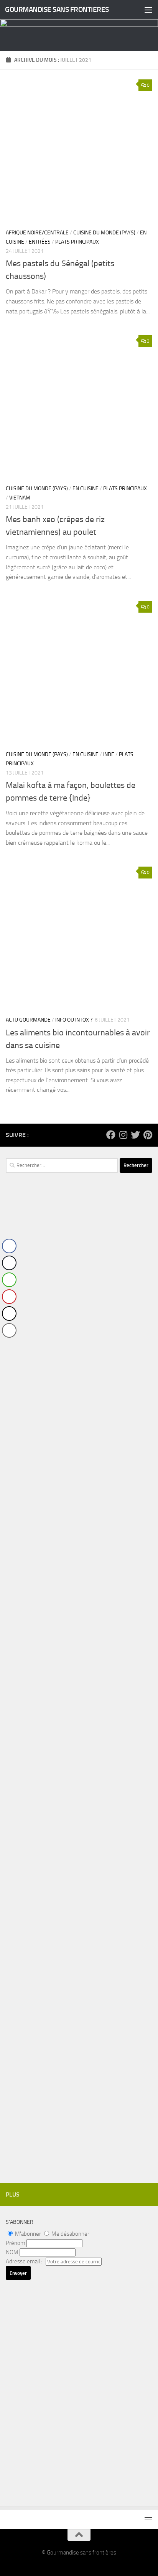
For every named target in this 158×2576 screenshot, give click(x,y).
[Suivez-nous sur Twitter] (135, 1135)
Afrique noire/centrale (37, 233)
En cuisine (86, 489)
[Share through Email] (9, 1330)
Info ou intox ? (74, 1020)
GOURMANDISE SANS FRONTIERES (57, 9)
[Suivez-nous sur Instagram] (123, 1135)
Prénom (16, 2243)
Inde (109, 754)
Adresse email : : (26, 2261)
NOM (12, 2252)
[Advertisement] (79, 1341)
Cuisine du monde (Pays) (104, 233)
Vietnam (20, 498)
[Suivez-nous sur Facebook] (111, 1135)
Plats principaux (77, 242)
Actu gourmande (28, 1020)
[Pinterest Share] (9, 1297)
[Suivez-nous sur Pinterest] (148, 1135)
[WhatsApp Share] (9, 1280)
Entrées (40, 242)
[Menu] (148, 10)
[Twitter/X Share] (9, 1263)
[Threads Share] (9, 1314)
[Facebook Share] (9, 1246)
